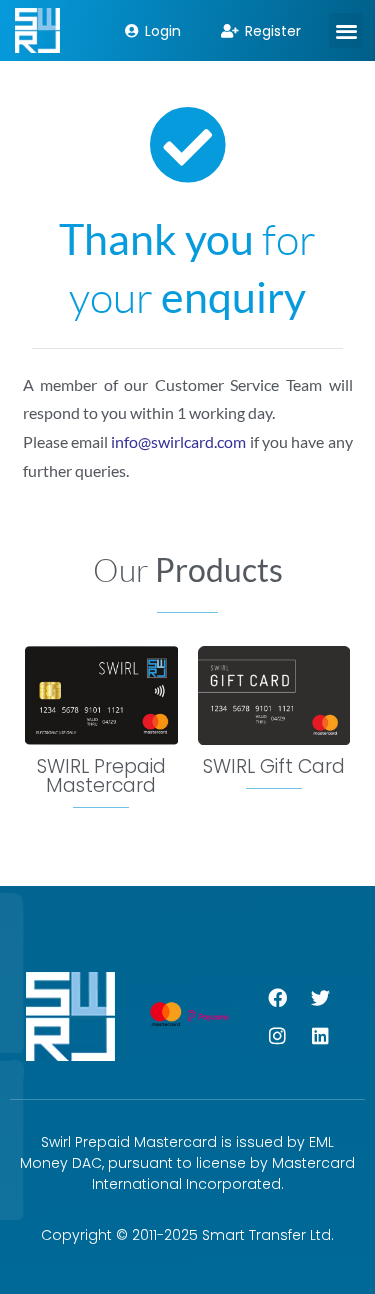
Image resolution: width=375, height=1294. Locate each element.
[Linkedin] (320, 1035)
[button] (346, 30)
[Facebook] (277, 997)
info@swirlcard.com (178, 441)
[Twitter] (320, 997)
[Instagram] (277, 1035)
